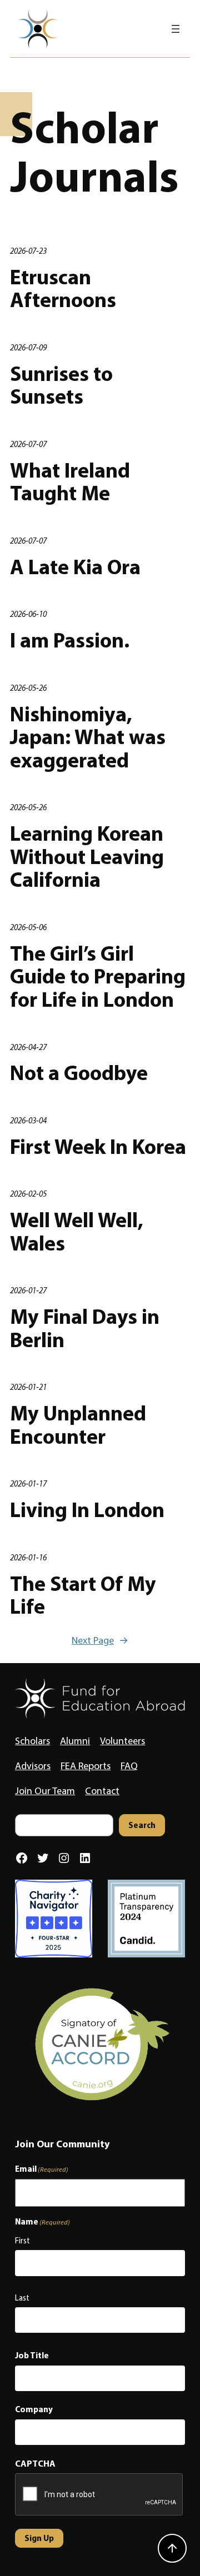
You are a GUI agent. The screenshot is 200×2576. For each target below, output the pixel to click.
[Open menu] (176, 29)
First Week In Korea (98, 1147)
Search (142, 1825)
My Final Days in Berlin (85, 1328)
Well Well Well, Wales (77, 1231)
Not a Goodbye (79, 1073)
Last (22, 2298)
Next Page (100, 1640)
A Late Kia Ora (75, 567)
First (22, 2241)
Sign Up (39, 2538)
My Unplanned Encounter (78, 1425)
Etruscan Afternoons (63, 288)
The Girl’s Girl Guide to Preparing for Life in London (98, 976)
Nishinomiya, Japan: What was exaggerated (88, 737)
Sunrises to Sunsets (61, 385)
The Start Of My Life (83, 1595)
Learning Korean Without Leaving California (87, 857)
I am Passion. (70, 640)
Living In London (87, 1510)
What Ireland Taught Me (70, 482)
